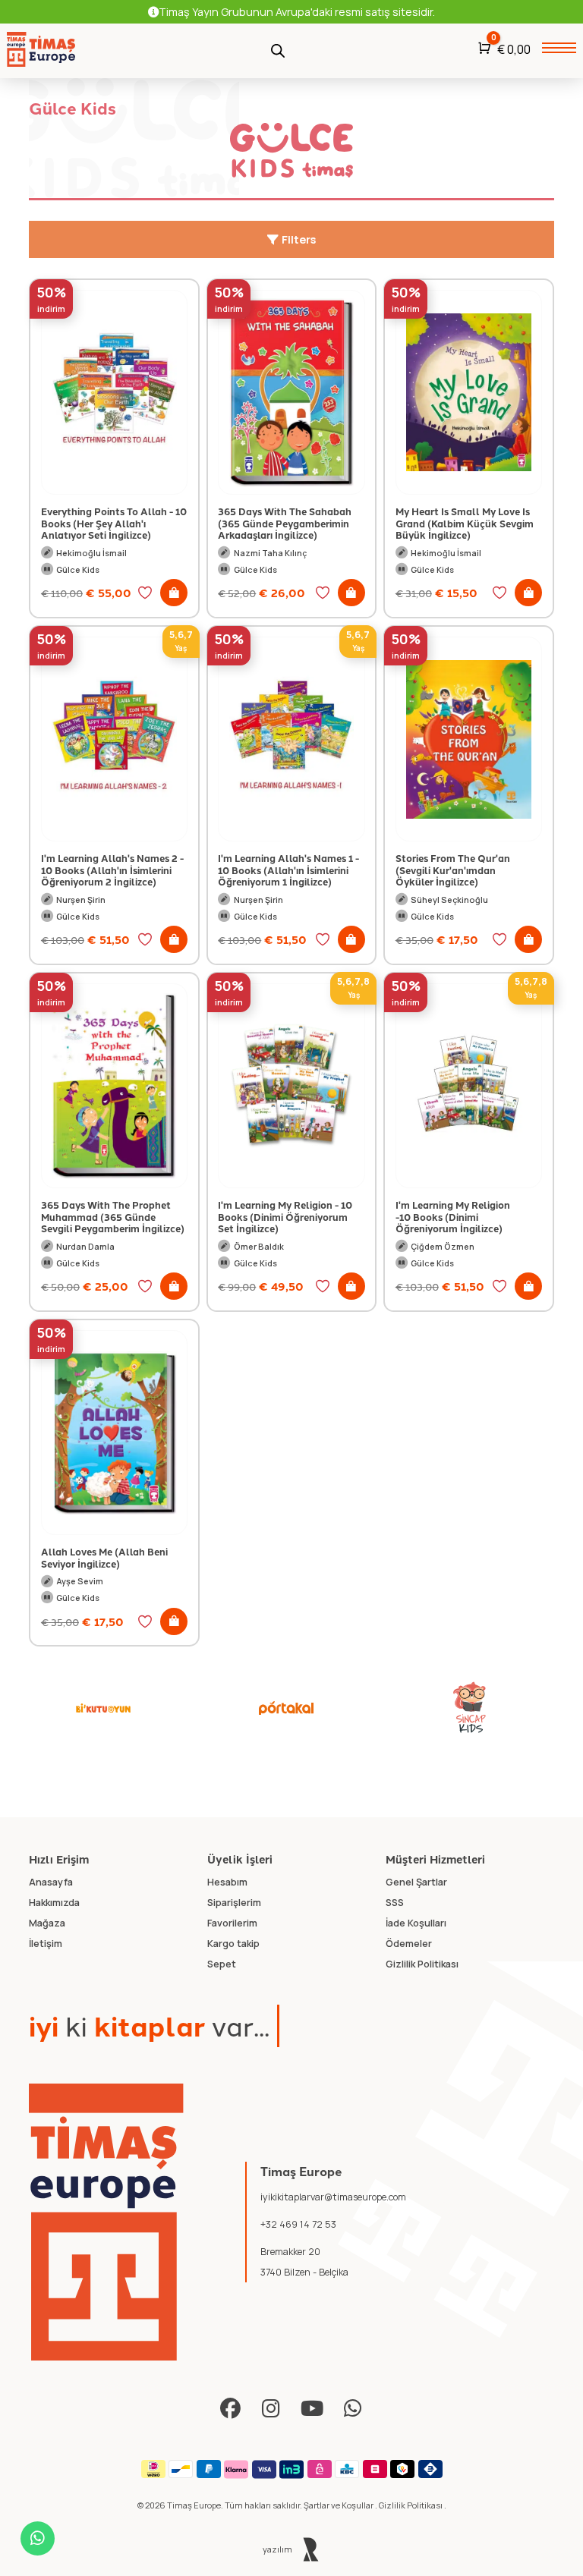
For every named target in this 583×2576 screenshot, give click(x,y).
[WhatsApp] (353, 2409)
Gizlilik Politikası (411, 2505)
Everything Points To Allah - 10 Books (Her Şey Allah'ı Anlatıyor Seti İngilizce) (114, 523)
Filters (298, 239)
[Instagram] (271, 2409)
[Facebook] (230, 2409)
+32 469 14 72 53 (298, 2224)
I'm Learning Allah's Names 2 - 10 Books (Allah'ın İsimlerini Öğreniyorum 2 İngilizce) (112, 870)
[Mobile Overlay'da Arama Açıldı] (278, 49)
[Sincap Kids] (470, 1708)
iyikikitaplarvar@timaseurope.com (333, 2197)
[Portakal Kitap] (286, 1708)
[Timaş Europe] (106, 2222)
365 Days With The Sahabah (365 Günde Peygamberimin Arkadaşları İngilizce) (285, 523)
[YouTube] (312, 2409)
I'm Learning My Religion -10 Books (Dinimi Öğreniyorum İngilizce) (453, 1216)
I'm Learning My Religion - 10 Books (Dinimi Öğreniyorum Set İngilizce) (285, 1216)
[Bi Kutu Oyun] (103, 1708)
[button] (174, 593)
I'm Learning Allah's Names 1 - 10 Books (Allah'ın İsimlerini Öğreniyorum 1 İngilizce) (288, 870)
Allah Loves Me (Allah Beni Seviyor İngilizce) (104, 1557)
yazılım (278, 2549)
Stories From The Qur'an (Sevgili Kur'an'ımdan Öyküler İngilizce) (453, 870)
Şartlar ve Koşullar (339, 2505)
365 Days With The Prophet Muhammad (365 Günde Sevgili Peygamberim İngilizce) (113, 1216)
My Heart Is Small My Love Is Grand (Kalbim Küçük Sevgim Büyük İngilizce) (465, 523)
